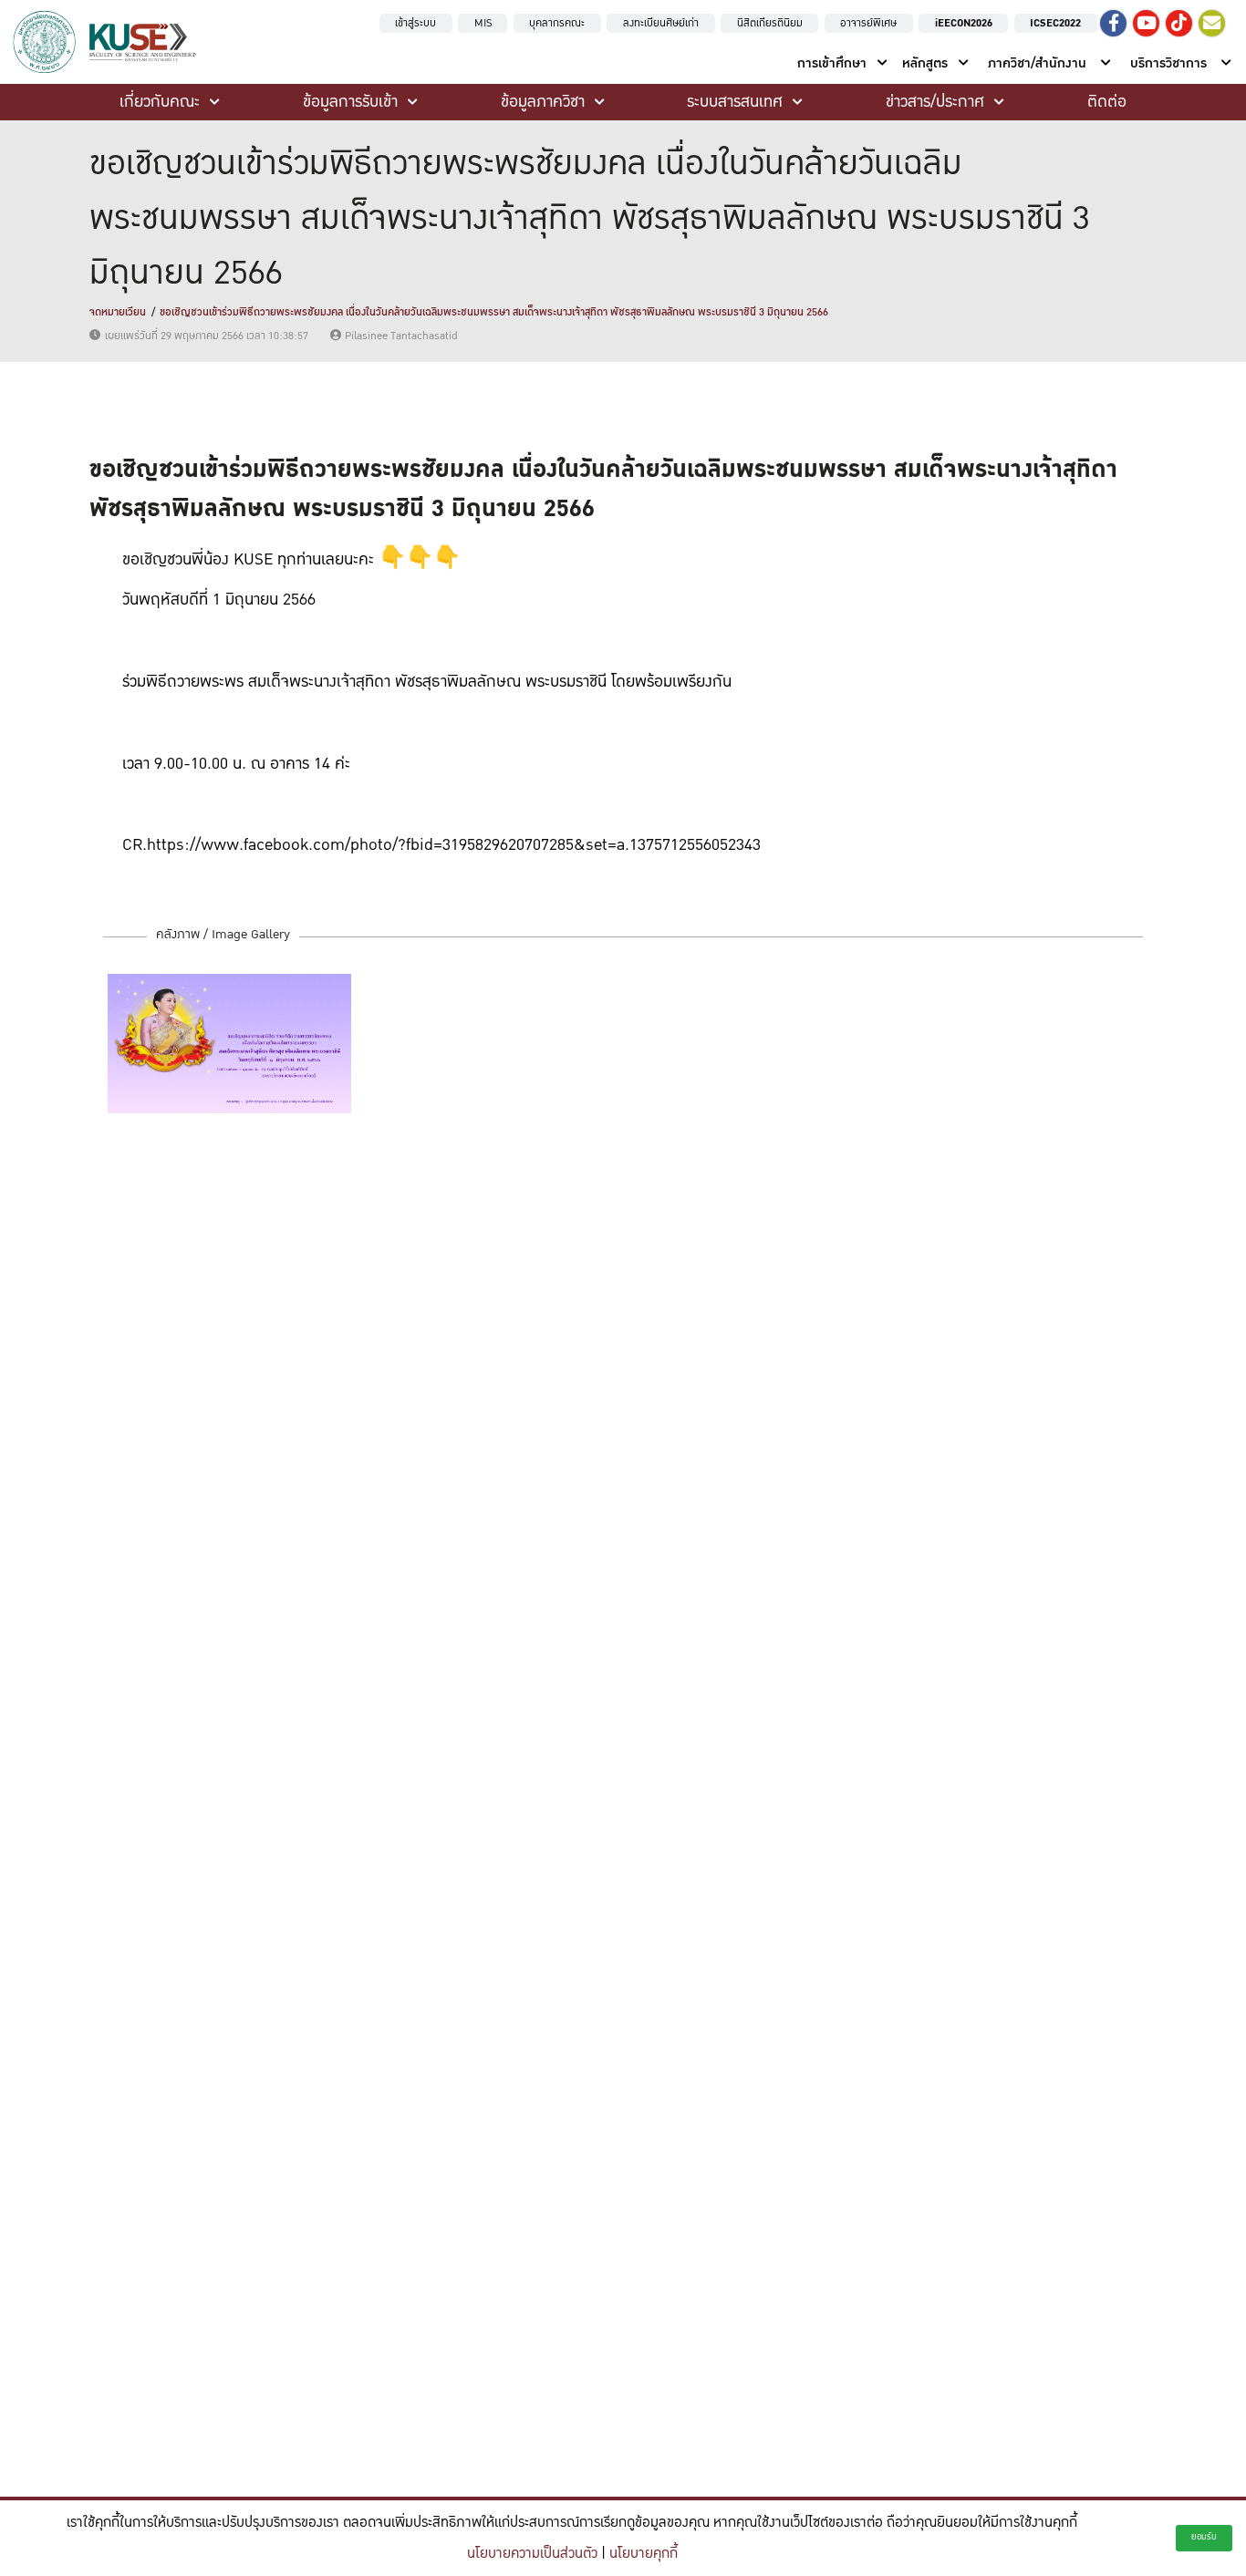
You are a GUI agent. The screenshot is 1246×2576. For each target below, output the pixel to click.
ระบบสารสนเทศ (735, 102)
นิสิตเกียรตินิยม (770, 23)
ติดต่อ (1107, 102)
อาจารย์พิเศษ (868, 23)
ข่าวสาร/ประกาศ (935, 102)
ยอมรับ (1204, 2537)
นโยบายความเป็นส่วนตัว (532, 2554)
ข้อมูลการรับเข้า (350, 102)
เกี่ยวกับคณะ (160, 102)
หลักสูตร (925, 63)
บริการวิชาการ (1168, 63)
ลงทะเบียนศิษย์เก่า (661, 23)
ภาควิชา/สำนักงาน (1037, 63)
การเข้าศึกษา (832, 63)
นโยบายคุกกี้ (644, 2554)
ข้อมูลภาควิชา (543, 102)
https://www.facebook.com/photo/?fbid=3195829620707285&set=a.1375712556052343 (454, 845)
